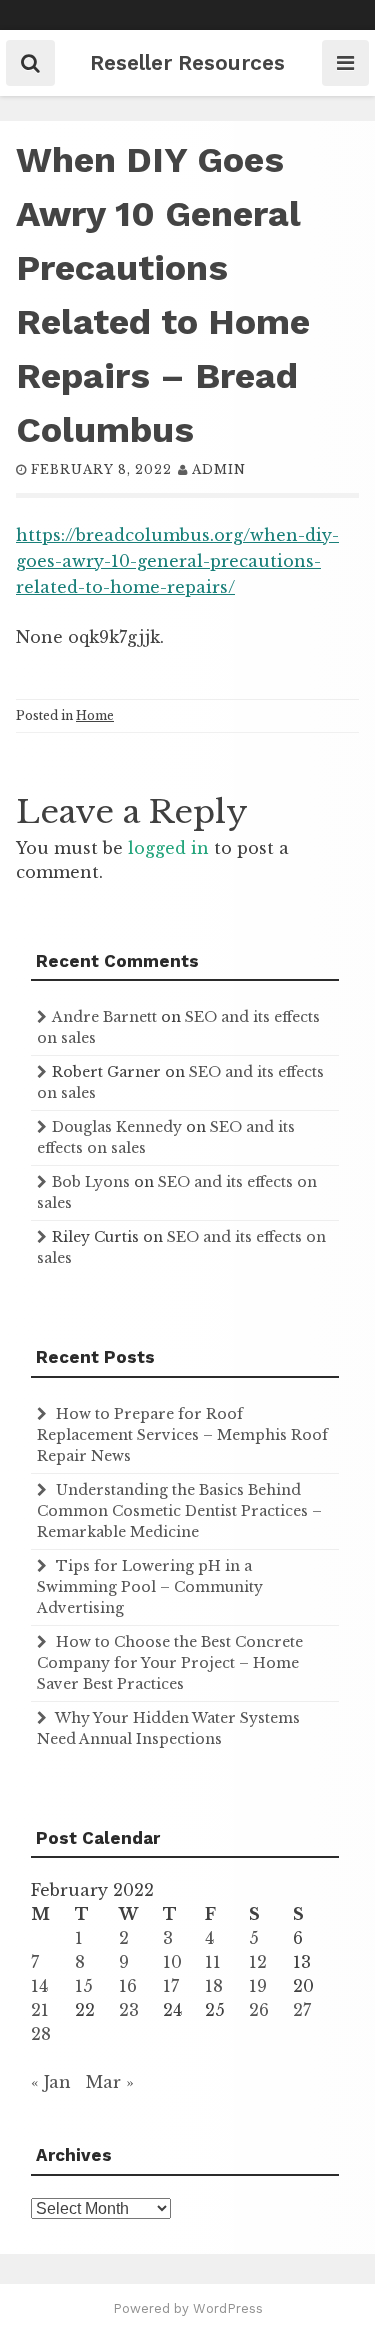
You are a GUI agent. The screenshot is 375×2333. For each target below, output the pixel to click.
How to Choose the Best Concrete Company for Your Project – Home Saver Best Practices (170, 1663)
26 (259, 2010)
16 (128, 1986)
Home (95, 715)
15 (84, 1986)
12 (258, 1962)
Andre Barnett (104, 1017)
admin (219, 469)
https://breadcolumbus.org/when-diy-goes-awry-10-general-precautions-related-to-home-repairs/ (177, 561)
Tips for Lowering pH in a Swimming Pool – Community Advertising (150, 1587)
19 (258, 1986)
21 (40, 2010)
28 (41, 2034)
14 (39, 1986)
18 (214, 1986)
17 (171, 1986)
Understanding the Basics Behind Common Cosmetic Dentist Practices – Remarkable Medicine (179, 1511)
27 (302, 2010)
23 (129, 2010)
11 (213, 1962)
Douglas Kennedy (117, 1127)
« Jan (51, 2082)
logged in (168, 848)
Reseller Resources (187, 62)
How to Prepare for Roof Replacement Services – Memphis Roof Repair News (182, 1435)
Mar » (110, 2082)
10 (172, 1962)
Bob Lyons (91, 1182)
